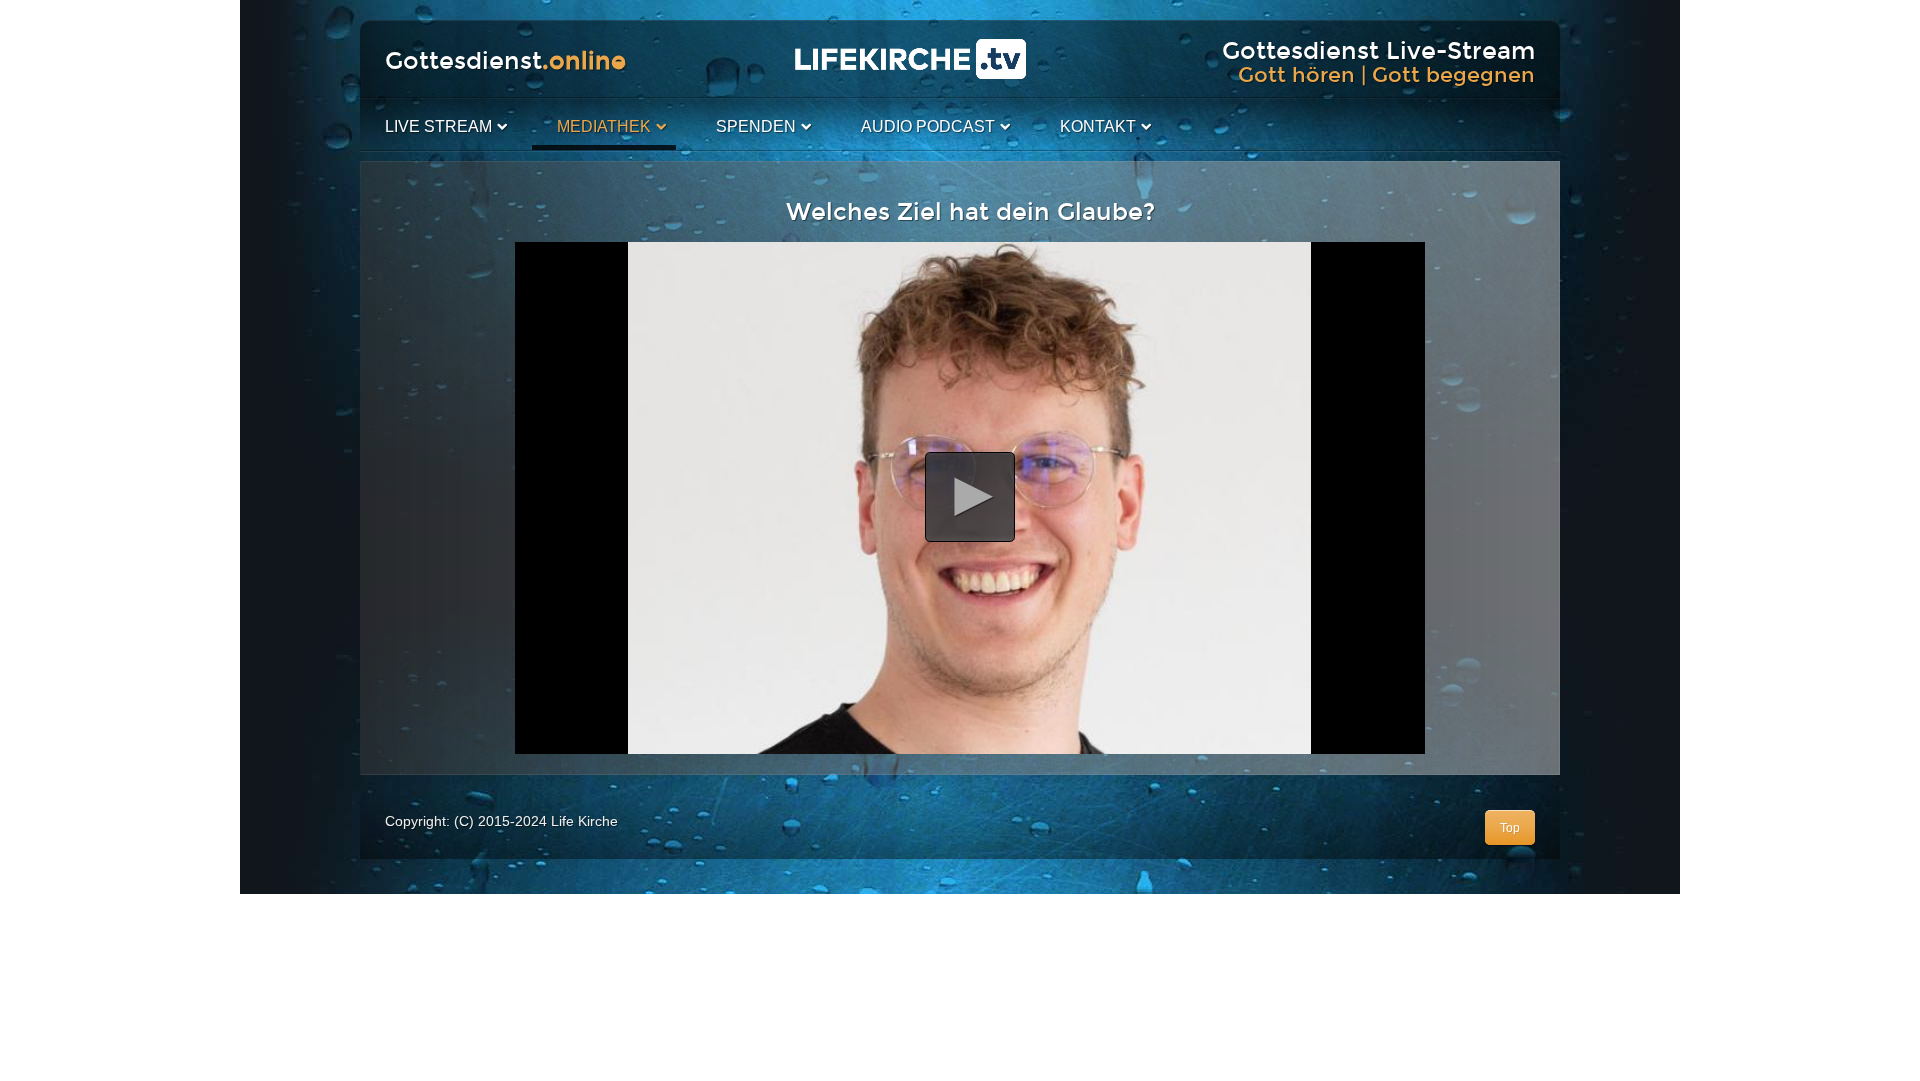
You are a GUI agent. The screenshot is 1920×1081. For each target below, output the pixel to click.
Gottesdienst (505, 61)
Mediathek (604, 126)
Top (1510, 828)
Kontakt (1098, 126)
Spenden (756, 126)
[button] (970, 497)
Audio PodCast (928, 126)
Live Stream (438, 126)
